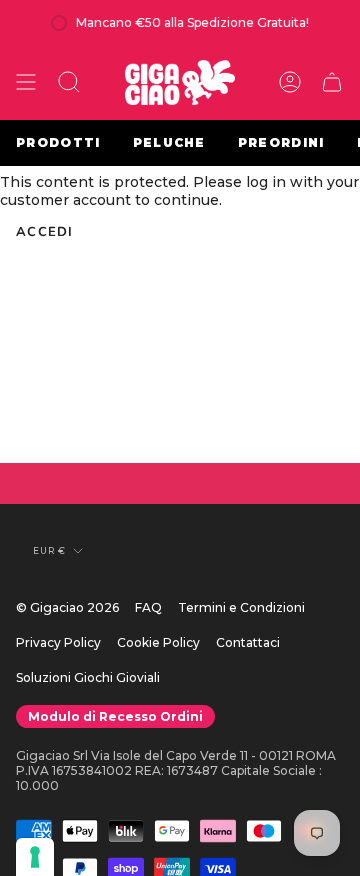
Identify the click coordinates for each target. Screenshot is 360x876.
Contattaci (248, 642)
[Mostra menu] (26, 82)
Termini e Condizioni (241, 607)
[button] (69, 82)
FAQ (148, 607)
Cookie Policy (158, 642)
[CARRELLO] (332, 82)
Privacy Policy (58, 642)
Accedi (45, 232)
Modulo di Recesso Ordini (115, 716)
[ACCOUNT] (290, 82)
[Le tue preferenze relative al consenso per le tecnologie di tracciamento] (35, 857)
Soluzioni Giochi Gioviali (88, 677)
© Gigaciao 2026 (67, 607)
